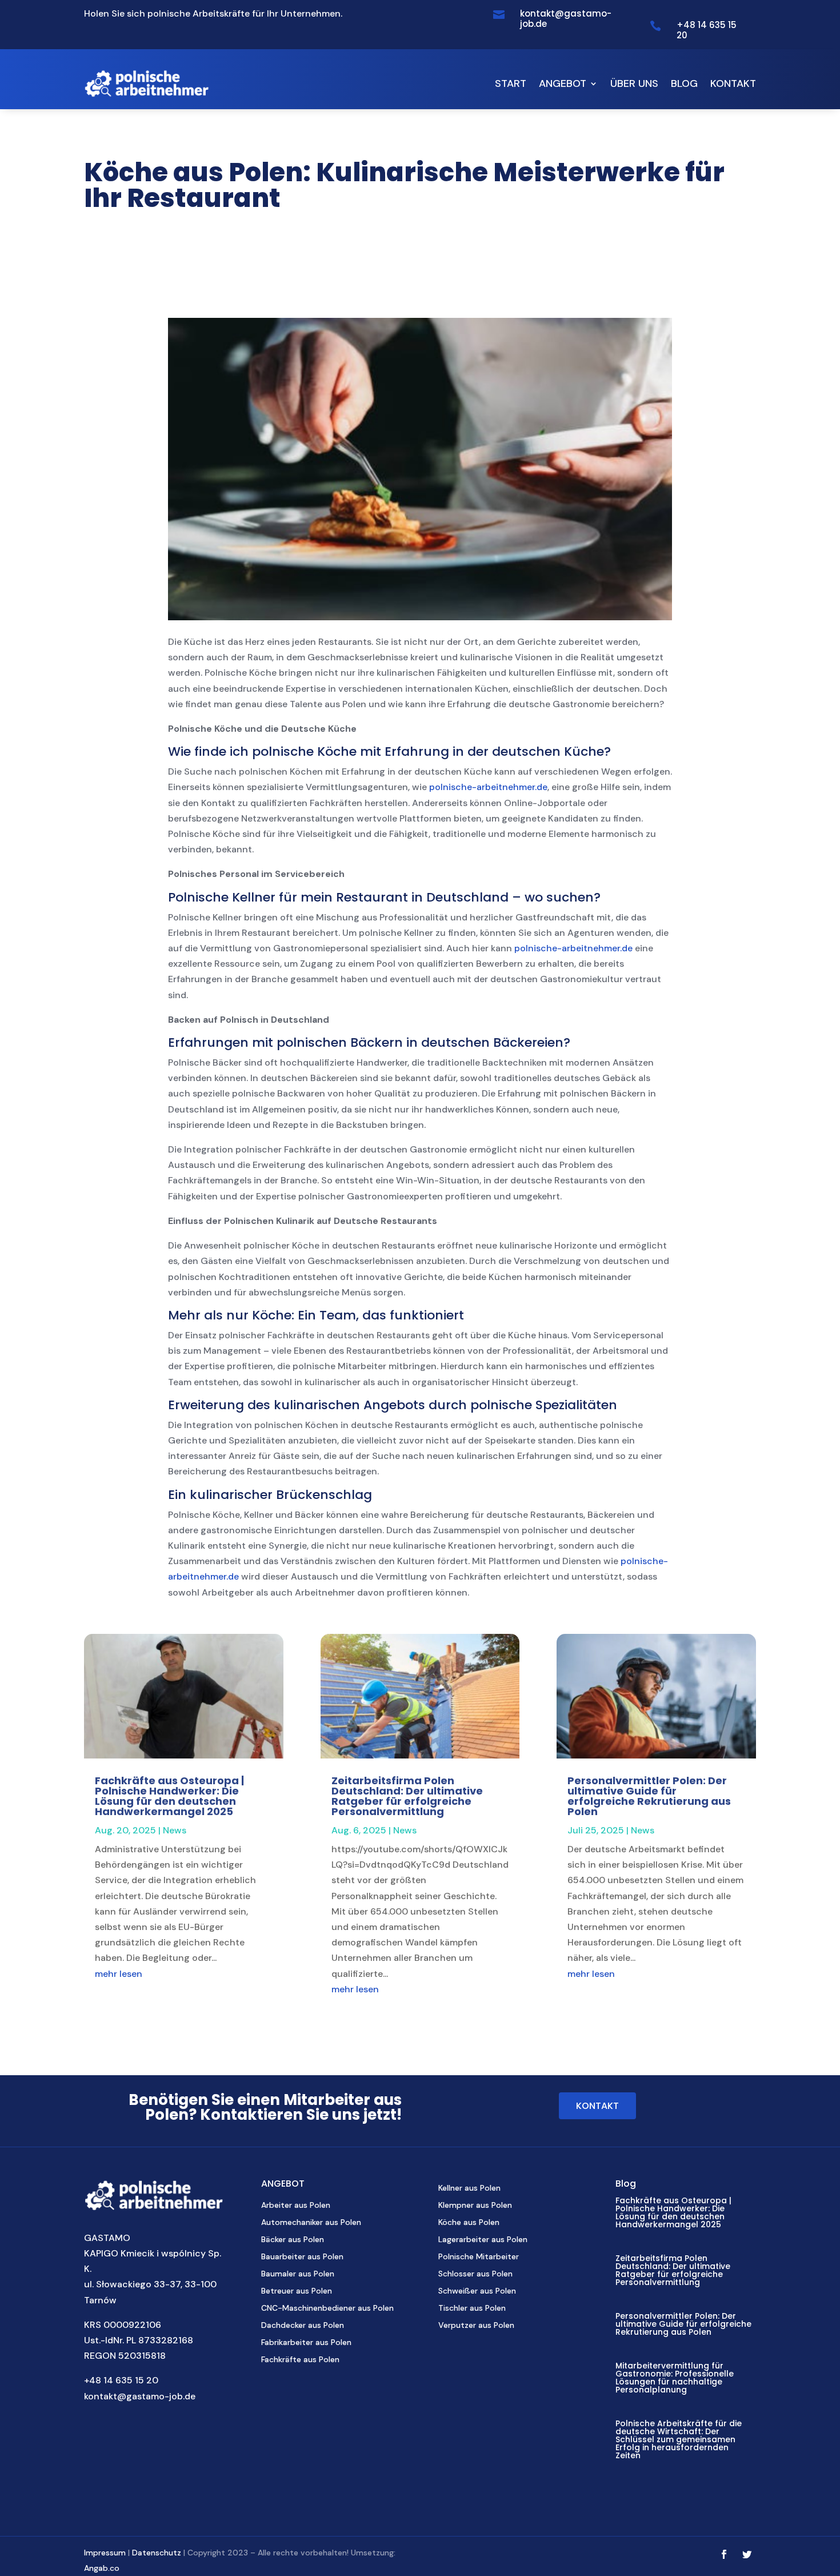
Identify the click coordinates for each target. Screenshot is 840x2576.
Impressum (105, 2553)
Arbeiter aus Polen (296, 2206)
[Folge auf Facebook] (724, 2554)
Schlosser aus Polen (475, 2274)
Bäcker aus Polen (293, 2240)
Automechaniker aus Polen (311, 2223)
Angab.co (102, 2568)
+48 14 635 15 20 (121, 2380)
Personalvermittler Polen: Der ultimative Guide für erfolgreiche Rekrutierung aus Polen (649, 1796)
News (175, 1830)
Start (511, 83)
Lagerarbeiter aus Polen (483, 2240)
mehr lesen (119, 1974)
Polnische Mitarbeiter (479, 2257)
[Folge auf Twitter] (747, 2554)
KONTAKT (597, 2106)
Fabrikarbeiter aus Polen (306, 2343)
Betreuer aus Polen (297, 2291)
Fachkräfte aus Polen (300, 2360)
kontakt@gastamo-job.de (140, 2396)
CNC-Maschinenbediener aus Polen (327, 2308)
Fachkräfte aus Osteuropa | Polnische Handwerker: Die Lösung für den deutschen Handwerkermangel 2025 (169, 1796)
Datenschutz (157, 2553)
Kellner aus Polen (469, 2188)
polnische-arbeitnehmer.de (488, 787)
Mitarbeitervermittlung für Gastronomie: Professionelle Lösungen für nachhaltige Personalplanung (675, 2378)
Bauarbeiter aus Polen (302, 2257)
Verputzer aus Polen (476, 2326)
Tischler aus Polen (472, 2308)
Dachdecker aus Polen (303, 2326)
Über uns (634, 83)
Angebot (563, 83)
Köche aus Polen (469, 2223)
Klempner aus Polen (475, 2206)
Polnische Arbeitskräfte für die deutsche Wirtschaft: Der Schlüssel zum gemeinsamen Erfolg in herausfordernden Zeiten (679, 2439)
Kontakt (733, 83)
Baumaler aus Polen (298, 2274)
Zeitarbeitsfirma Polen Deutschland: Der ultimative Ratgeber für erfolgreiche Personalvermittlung (407, 1796)
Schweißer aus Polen (477, 2291)
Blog (684, 83)
